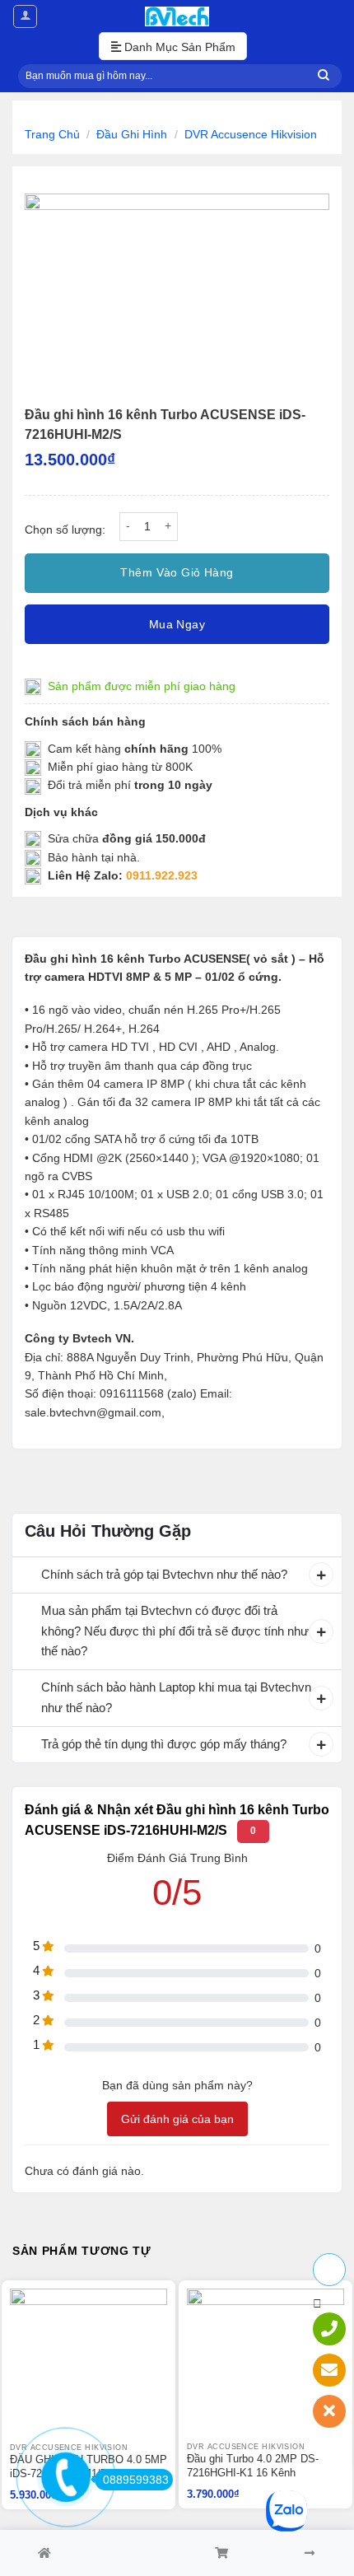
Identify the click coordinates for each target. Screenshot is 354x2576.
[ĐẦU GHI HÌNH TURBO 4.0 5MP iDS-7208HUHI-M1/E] (88, 2366)
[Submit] (324, 76)
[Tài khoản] (25, 16)
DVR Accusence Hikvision (251, 134)
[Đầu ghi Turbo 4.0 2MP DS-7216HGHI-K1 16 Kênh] (265, 2365)
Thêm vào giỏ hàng (177, 572)
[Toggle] (26, 1576)
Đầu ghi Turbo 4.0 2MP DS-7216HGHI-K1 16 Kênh (253, 2466)
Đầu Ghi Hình (132, 134)
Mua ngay (177, 624)
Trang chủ (52, 134)
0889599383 (136, 2480)
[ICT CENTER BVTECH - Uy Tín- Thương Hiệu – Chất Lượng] (177, 16)
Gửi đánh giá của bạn (177, 2119)
